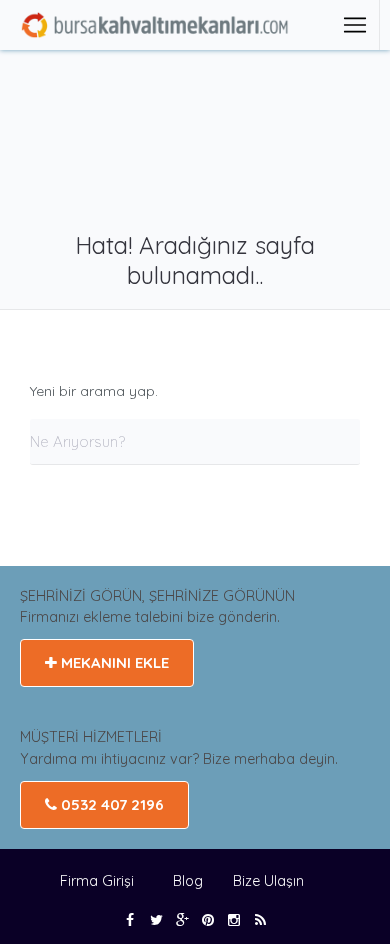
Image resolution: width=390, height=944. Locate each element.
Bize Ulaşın (268, 881)
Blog (190, 881)
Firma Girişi (97, 881)
